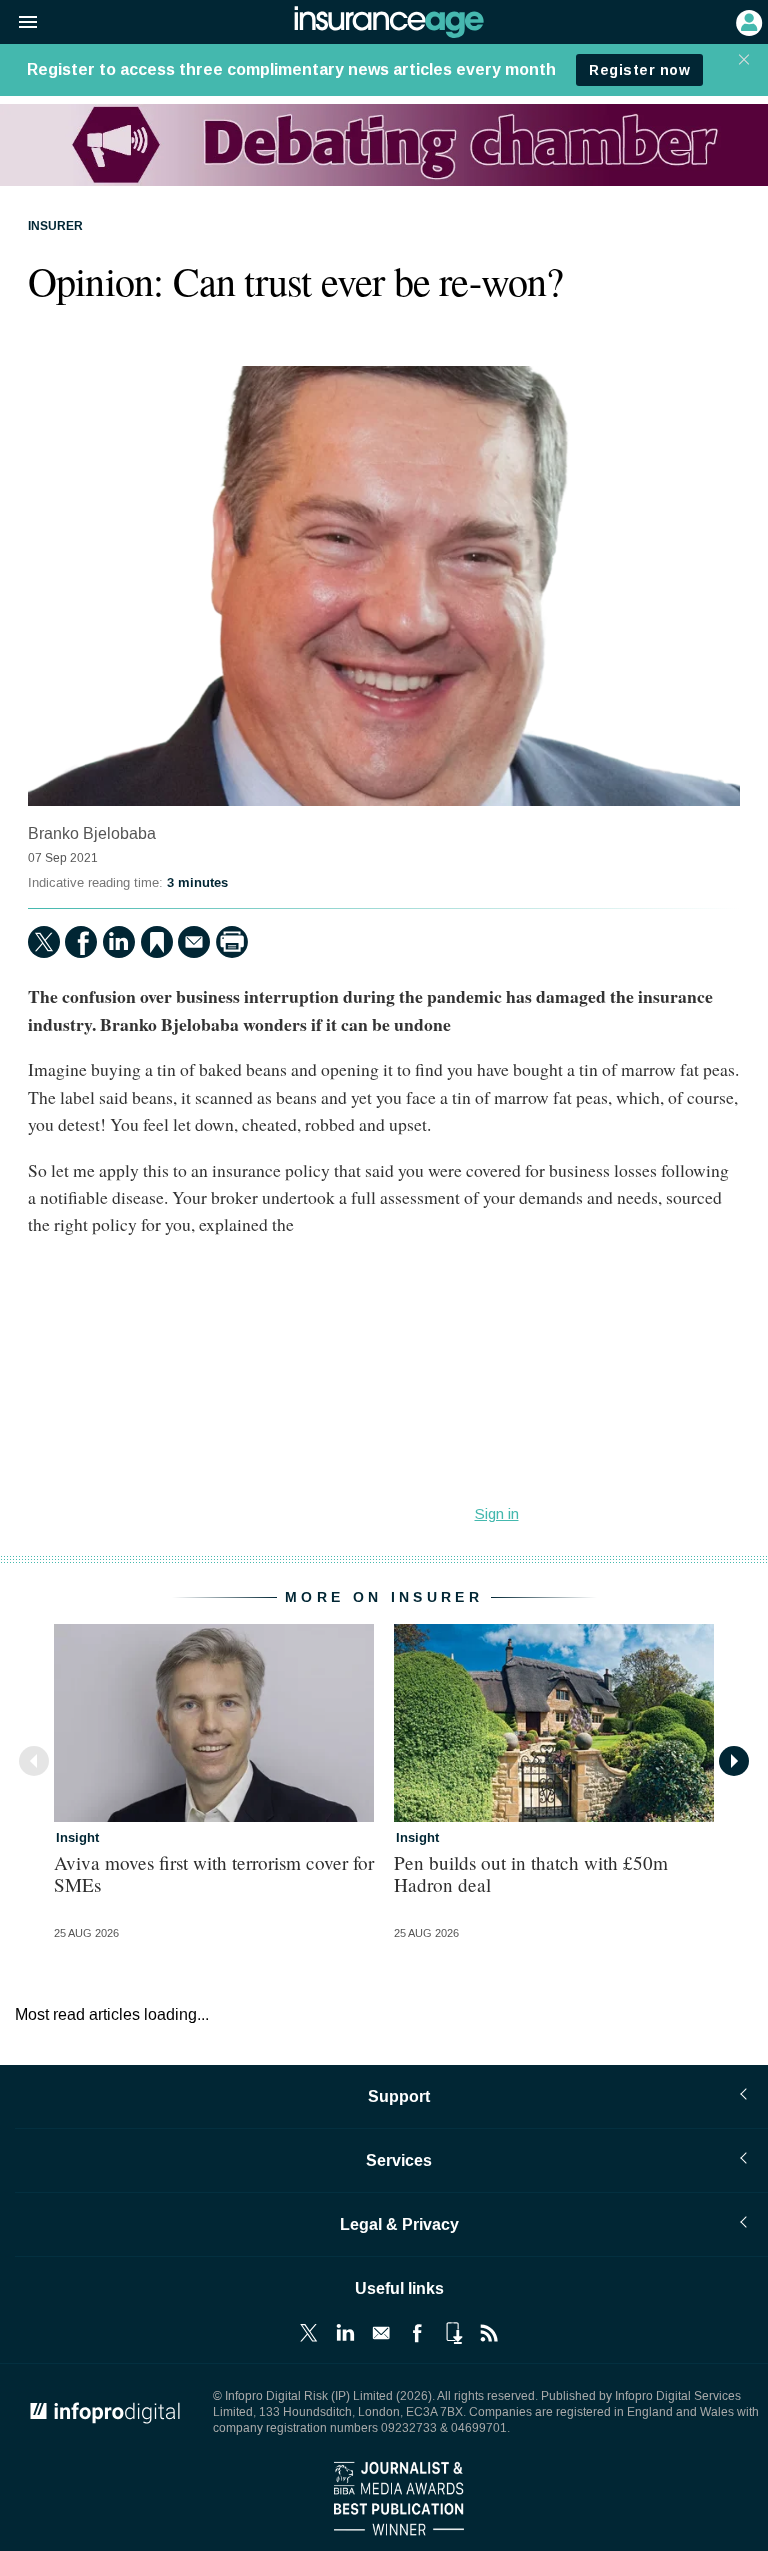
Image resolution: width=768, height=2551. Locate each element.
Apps (453, 2333)
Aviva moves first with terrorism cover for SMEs (214, 1873)
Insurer (55, 227)
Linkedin (345, 2333)
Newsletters (381, 2333)
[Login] (747, 21)
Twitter (309, 2333)
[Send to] (194, 942)
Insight (77, 1838)
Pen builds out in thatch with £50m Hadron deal (531, 1873)
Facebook (417, 2333)
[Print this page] (232, 942)
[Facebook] (81, 942)
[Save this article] (157, 942)
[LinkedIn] (119, 942)
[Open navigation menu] (19, 23)
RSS (489, 2333)
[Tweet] (44, 942)
